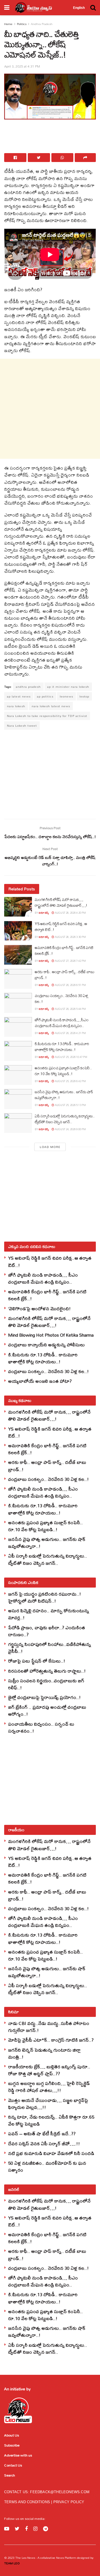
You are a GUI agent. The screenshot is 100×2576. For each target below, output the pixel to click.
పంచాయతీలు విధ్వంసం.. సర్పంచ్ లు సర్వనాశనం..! (41, 1727)
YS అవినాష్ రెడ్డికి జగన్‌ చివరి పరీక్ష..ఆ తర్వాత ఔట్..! (61, 927)
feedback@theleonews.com (60, 2492)
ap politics (45, 696)
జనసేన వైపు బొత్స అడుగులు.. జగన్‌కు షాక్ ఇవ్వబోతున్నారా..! (64, 1095)
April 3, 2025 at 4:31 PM (22, 66)
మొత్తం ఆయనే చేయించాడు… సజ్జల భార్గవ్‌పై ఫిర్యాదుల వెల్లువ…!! (48, 2104)
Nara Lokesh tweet (22, 726)
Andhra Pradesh (42, 24)
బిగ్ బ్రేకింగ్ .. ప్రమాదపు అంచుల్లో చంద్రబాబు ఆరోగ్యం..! (47, 1710)
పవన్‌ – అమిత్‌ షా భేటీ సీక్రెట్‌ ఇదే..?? (42, 2133)
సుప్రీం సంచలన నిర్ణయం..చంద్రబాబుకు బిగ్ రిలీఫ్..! (46, 1684)
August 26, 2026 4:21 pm (70, 1033)
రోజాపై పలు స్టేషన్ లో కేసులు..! (37, 1661)
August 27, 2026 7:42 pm (70, 961)
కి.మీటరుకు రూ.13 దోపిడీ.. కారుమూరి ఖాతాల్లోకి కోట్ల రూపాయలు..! (62, 1047)
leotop (84, 696)
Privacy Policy (69, 2502)
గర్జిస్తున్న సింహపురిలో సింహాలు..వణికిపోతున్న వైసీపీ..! (49, 1648)
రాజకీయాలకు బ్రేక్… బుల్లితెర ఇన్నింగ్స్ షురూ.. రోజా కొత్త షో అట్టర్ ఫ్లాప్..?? (49, 2070)
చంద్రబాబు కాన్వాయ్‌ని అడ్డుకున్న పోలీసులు (46, 1345)
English (79, 8)
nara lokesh (16, 706)
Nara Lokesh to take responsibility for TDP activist (47, 716)
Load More (50, 1147)
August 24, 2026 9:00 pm (70, 1129)
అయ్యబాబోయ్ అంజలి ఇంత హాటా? (40, 1381)
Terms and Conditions (28, 2502)
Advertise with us (18, 2455)
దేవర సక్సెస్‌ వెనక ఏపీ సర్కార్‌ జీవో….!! (44, 2143)
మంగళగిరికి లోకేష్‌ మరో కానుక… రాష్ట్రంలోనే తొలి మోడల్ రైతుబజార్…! (61, 902)
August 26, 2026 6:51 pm (70, 985)
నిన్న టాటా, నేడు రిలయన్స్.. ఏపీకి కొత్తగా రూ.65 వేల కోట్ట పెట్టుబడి (51, 2120)
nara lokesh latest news (51, 706)
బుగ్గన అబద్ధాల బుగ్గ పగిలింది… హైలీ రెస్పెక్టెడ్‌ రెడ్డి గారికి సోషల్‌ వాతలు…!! (49, 2087)
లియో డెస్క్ (44, 913)
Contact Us (13, 2465)
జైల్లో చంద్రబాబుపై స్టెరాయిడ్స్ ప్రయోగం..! (44, 1697)
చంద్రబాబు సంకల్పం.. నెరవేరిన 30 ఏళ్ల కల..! (61, 999)
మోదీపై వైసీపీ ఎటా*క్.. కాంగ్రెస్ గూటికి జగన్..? (51, 2040)
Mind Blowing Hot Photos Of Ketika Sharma (51, 1335)
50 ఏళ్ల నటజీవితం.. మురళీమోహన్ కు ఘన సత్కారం (47, 2166)
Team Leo (12, 2563)
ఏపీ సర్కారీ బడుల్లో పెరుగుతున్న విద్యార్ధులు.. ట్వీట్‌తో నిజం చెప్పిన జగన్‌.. (65, 1119)
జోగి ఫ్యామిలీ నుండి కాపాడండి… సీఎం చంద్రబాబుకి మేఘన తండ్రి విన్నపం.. (62, 1023)
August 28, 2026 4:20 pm (70, 913)
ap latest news (19, 696)
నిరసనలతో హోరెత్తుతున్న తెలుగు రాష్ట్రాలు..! (47, 1671)
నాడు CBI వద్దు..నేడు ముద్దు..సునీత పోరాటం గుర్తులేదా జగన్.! (49, 2027)
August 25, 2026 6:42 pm (70, 1081)
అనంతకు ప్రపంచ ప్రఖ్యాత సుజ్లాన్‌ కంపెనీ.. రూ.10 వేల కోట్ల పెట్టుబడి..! (63, 1071)
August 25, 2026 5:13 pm (70, 1105)
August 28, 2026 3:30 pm (70, 937)
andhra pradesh (28, 687)
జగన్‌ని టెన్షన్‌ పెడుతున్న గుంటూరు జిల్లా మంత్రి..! (44, 2053)
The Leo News (25, 2558)
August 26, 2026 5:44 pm (70, 1009)
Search (10, 2475)
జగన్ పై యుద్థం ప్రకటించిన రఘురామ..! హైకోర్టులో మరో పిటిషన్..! (45, 1597)
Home (8, 24)
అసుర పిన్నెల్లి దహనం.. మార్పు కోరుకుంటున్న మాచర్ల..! (48, 1614)
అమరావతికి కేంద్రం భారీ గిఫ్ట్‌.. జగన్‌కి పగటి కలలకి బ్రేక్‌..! (64, 951)
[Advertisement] (50, 138)
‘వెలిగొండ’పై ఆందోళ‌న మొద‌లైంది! (39, 1308)
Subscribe (12, 2445)
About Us (12, 2435)
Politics (22, 24)
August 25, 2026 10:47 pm (71, 1057)
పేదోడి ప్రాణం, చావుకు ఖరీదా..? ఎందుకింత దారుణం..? (47, 1631)
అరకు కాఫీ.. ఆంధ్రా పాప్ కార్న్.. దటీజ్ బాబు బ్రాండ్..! (64, 975)
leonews (66, 696)
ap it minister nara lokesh (68, 687)
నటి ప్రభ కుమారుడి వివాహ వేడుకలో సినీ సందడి (51, 2153)
